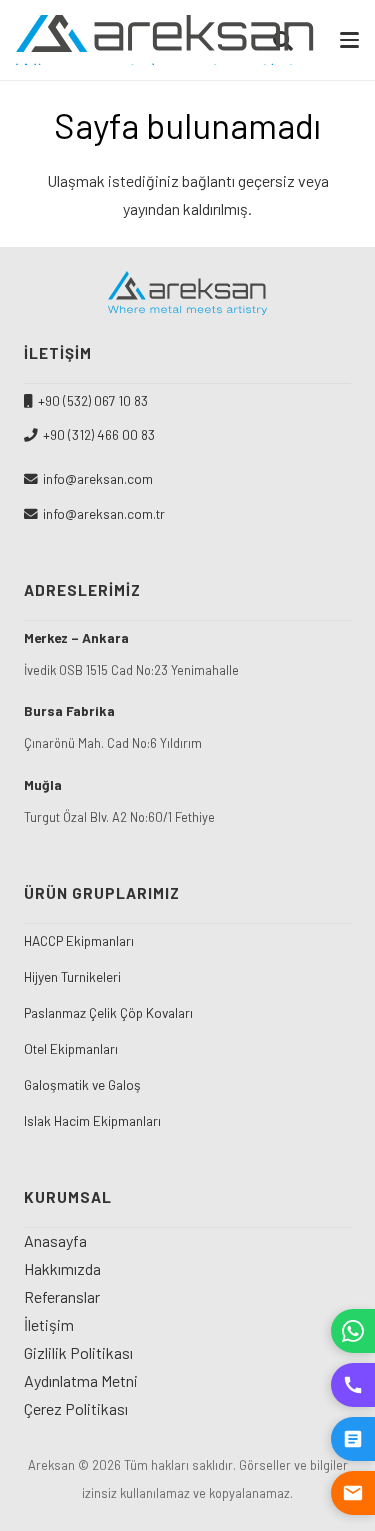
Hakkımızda (62, 1268)
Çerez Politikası (76, 1408)
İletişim (49, 1324)
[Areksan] (166, 40)
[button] (349, 39)
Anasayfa (55, 1240)
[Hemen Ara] (353, 1385)
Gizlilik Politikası (78, 1352)
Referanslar (62, 1296)
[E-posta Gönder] (353, 1493)
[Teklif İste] (353, 1439)
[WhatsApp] (353, 1331)
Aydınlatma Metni (81, 1380)
